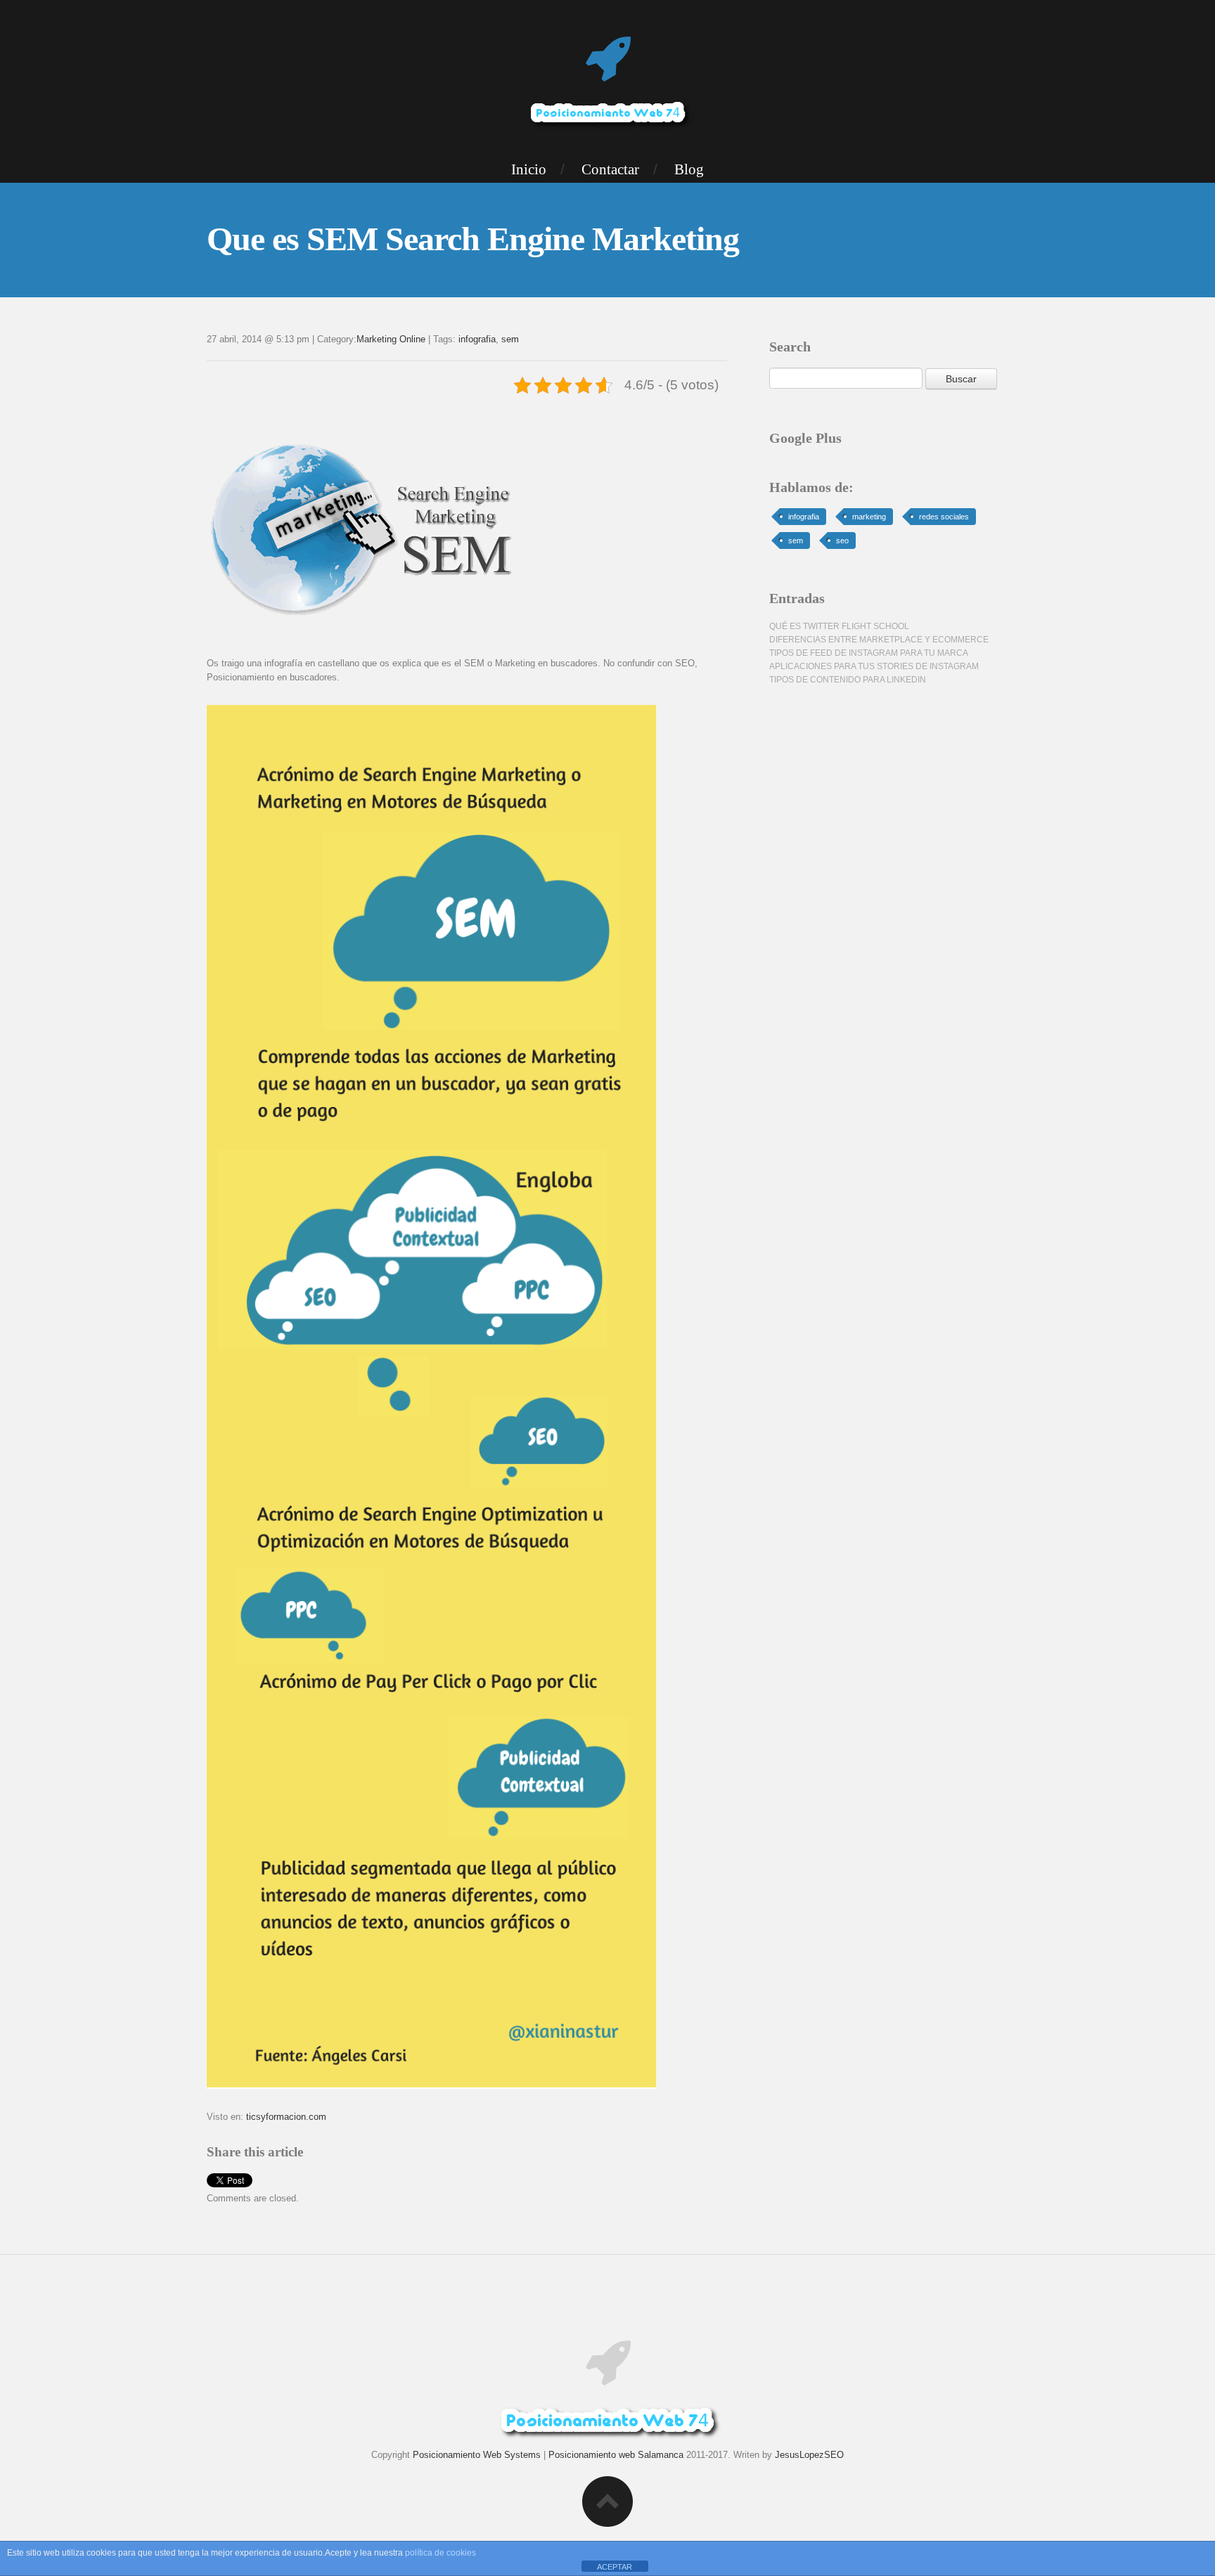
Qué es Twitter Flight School (839, 626)
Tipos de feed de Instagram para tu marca (869, 653)
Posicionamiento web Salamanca (616, 2455)
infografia (477, 339)
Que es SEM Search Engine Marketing (473, 239)
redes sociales (944, 517)
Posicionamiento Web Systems (477, 2455)
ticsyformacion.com (286, 2117)
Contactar (610, 169)
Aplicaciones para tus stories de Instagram (874, 666)
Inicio (529, 169)
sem (510, 339)
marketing (869, 517)
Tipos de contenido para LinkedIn (848, 680)
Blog (689, 169)
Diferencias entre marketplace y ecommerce (879, 640)
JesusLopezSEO (809, 2455)
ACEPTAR (615, 2567)
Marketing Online (391, 339)
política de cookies (441, 2553)
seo (842, 541)
